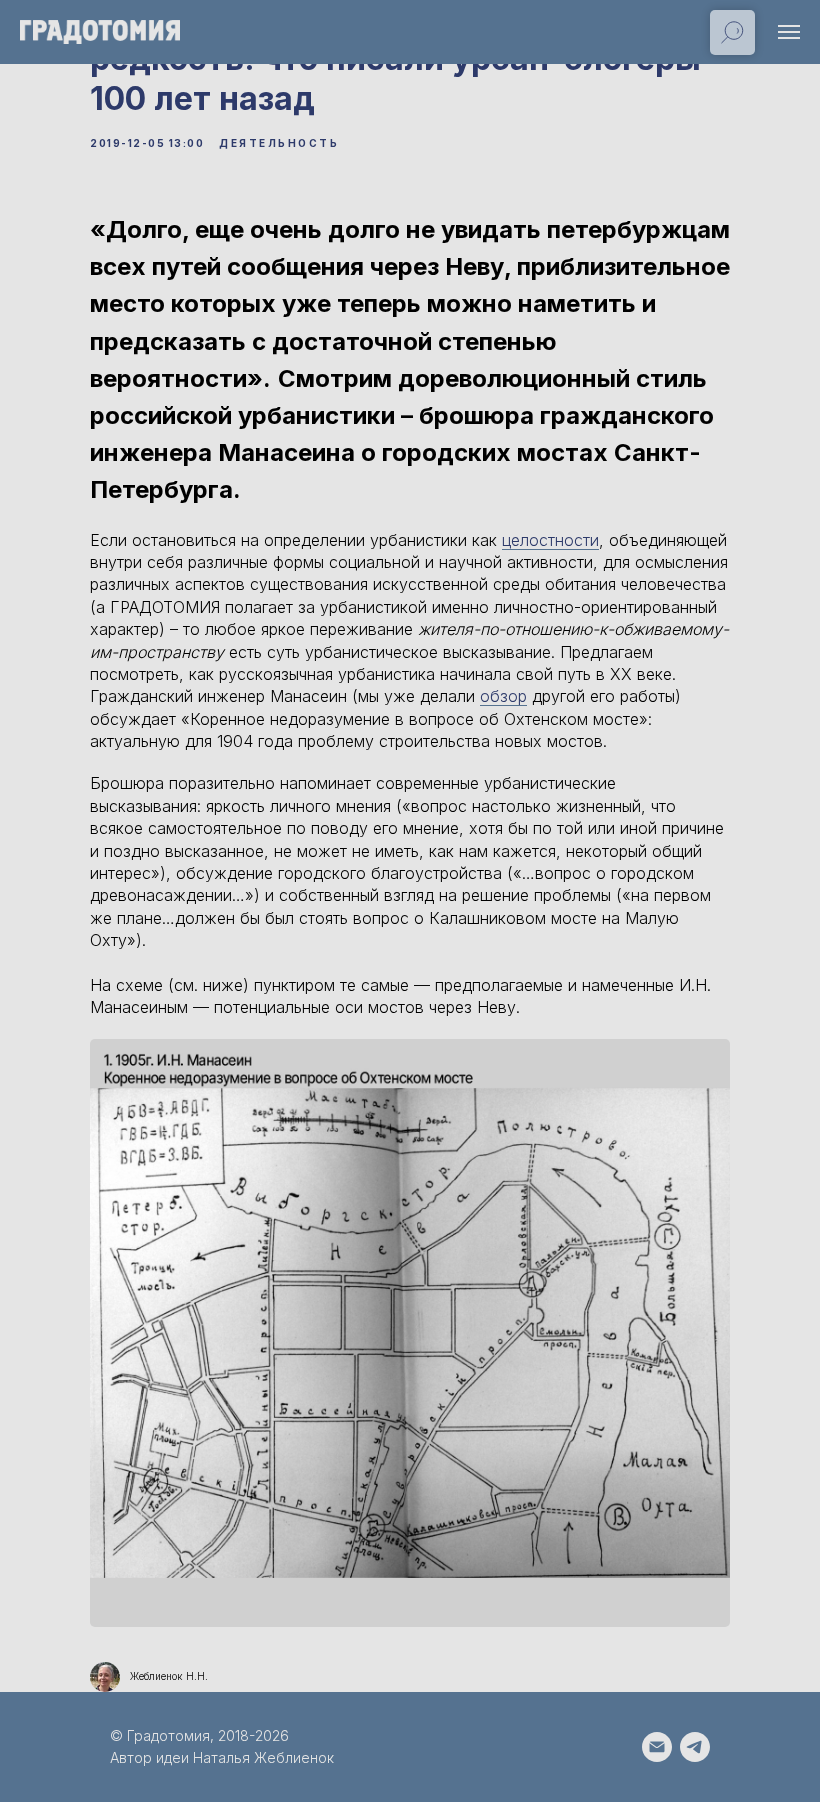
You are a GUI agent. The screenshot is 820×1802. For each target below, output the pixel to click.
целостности (550, 540)
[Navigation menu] (789, 32)
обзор (503, 696)
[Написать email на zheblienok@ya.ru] (657, 1747)
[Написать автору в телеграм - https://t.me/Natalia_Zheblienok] (695, 1747)
